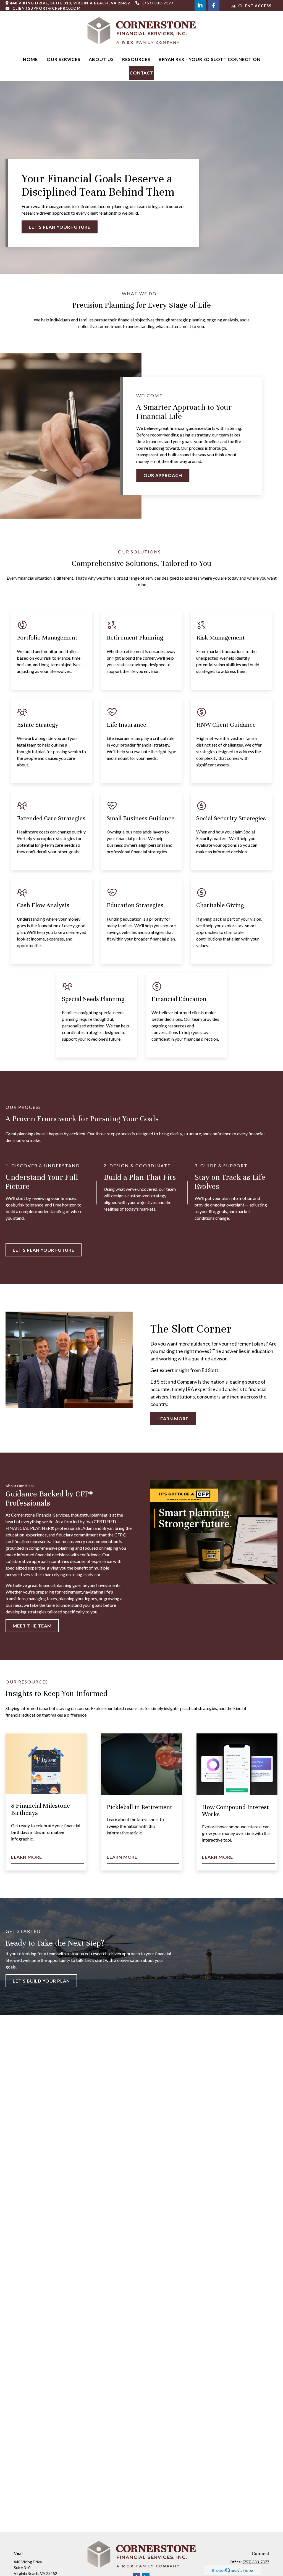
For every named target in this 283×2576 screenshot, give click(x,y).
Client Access (255, 6)
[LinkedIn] (200, 6)
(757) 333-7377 (158, 3)
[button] (30, 59)
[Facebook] (214, 6)
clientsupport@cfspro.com (46, 8)
